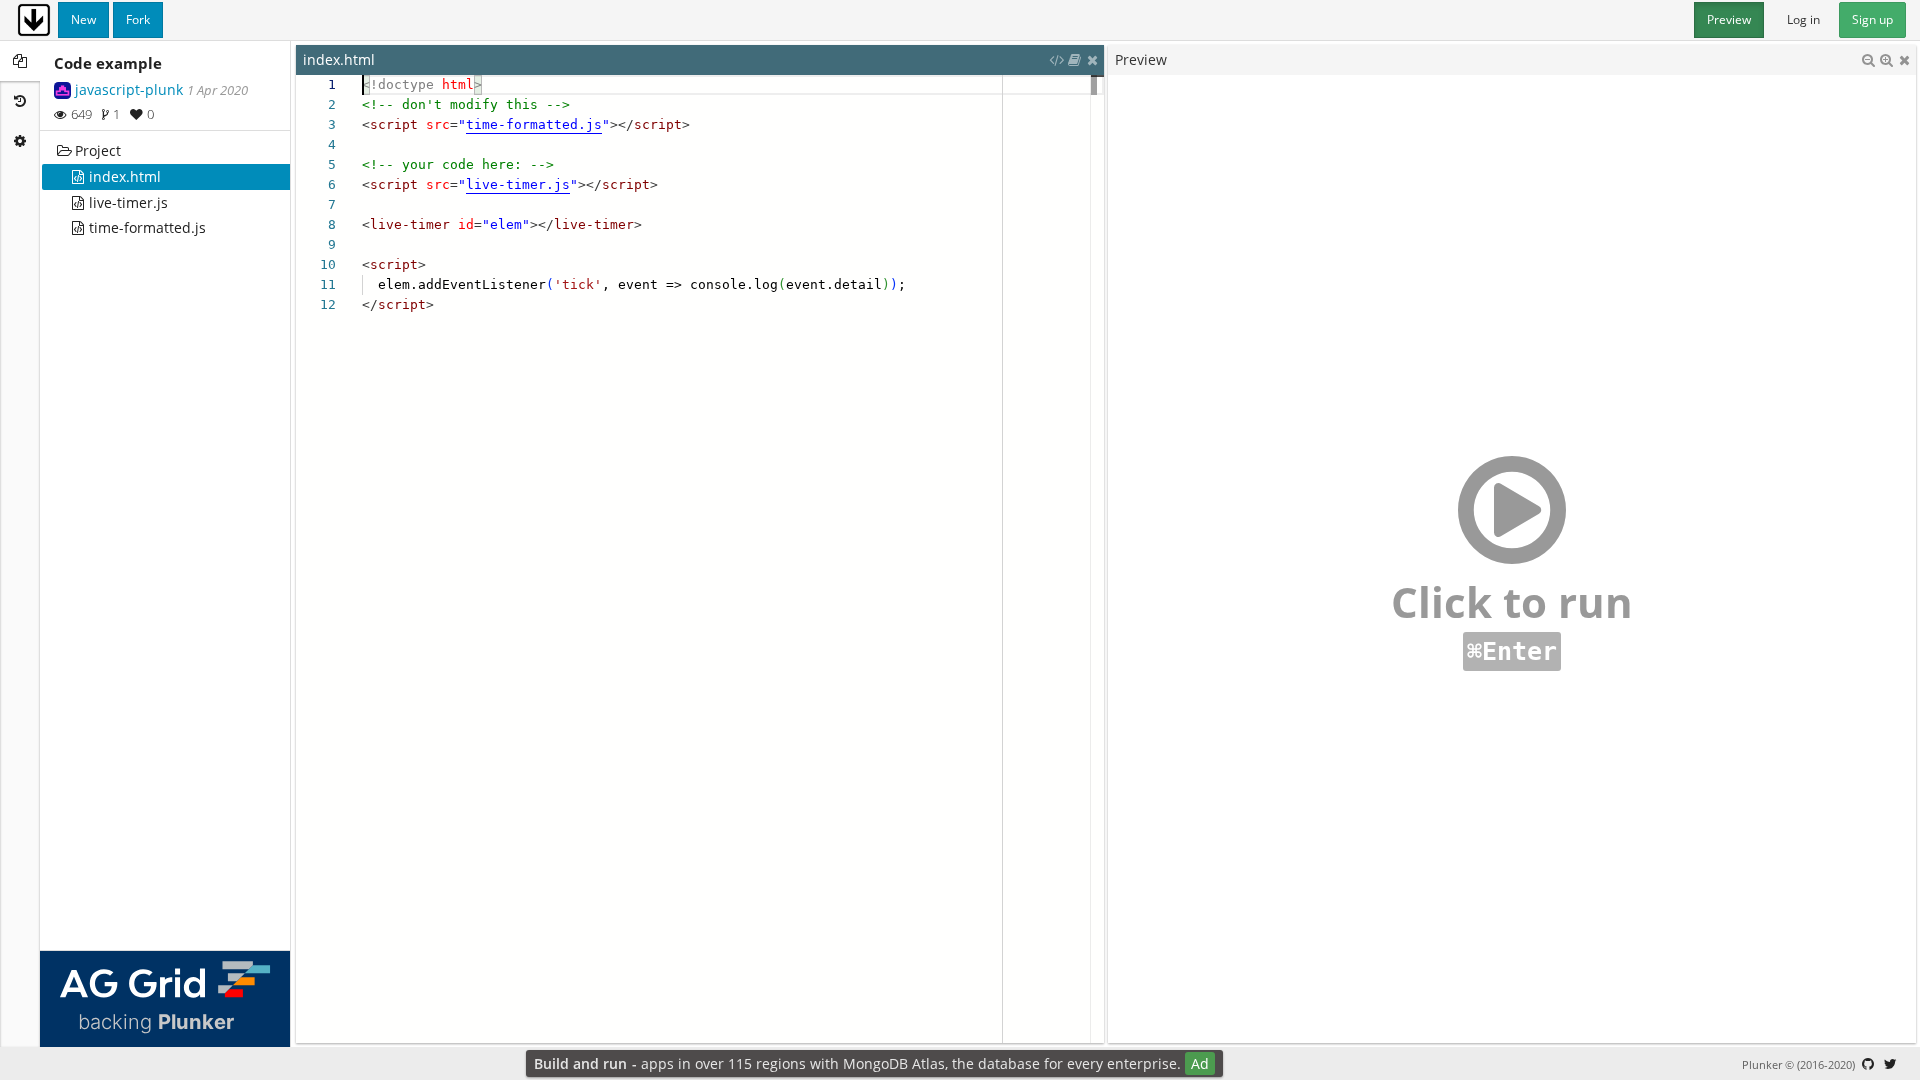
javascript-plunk (129, 89)
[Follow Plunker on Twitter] (1890, 1064)
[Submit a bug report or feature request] (1868, 1064)
